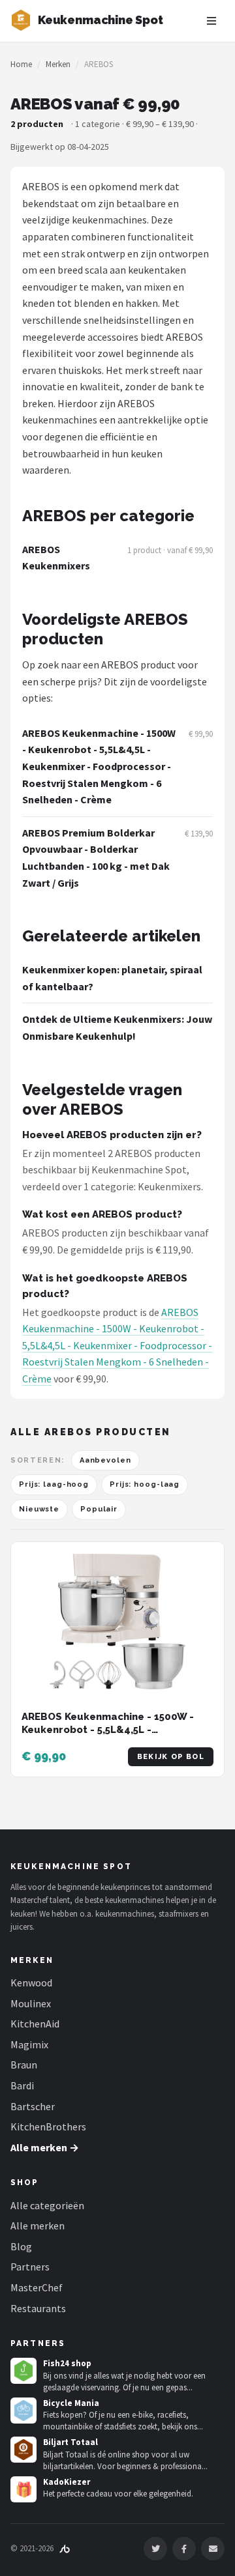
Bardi (22, 2085)
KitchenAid (35, 2024)
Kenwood (31, 1982)
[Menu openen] (211, 21)
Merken (58, 64)
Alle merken (38, 2225)
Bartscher (33, 2106)
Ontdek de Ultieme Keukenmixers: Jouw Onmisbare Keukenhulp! (117, 1027)
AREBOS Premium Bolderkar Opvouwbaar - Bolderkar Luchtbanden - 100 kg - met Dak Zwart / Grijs (96, 858)
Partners (30, 2267)
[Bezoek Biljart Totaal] (23, 2450)
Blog (21, 2246)
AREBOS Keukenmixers (56, 558)
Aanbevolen (105, 1460)
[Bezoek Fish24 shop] (23, 2371)
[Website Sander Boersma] (65, 2548)
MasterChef (37, 2287)
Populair (99, 1509)
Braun (24, 2065)
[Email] (213, 2549)
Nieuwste (39, 1509)
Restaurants (38, 2308)
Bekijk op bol (171, 1757)
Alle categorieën (47, 2205)
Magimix (29, 2044)
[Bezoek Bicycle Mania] (23, 2411)
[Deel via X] (155, 2549)
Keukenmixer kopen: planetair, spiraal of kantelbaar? (112, 978)
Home (21, 64)
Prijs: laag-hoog (54, 1484)
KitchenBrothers (48, 2126)
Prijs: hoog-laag (145, 1484)
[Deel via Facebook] (184, 2549)
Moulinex (31, 2003)
